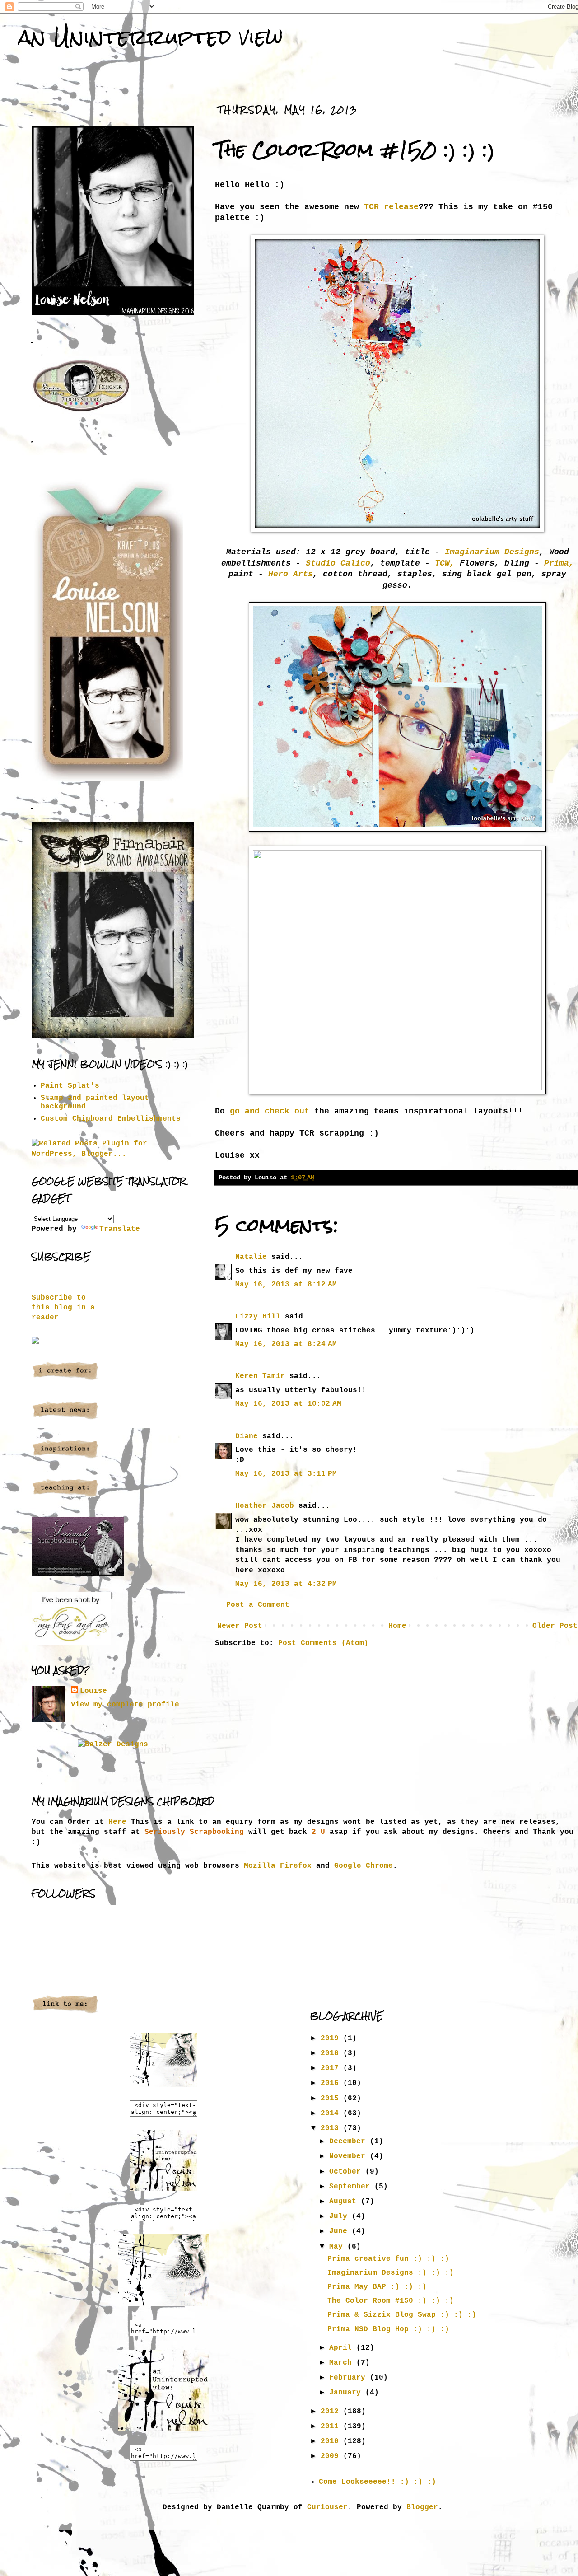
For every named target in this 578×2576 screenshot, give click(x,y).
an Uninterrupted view (150, 37)
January (347, 2393)
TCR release (391, 207)
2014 (332, 2113)
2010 (332, 2441)
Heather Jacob (265, 1506)
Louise (93, 1691)
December (350, 2141)
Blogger (422, 2507)
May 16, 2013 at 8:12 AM (286, 1285)
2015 (332, 2099)
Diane (247, 1436)
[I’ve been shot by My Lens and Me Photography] (71, 1643)
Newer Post (240, 1626)
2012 (332, 2412)
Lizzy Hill (258, 1317)
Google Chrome (364, 1866)
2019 (332, 2038)
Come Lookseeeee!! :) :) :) (378, 2482)
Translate (120, 1229)
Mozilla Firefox (278, 1866)
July (340, 2216)
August (345, 2202)
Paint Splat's (70, 1086)
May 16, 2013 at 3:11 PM (286, 1474)
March (343, 2363)
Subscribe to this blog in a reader (63, 1308)
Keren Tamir (260, 1376)
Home (397, 1626)
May (338, 2247)
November (350, 2156)
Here (117, 1822)
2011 (332, 2426)
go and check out (267, 1111)
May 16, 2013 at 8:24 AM (286, 1344)
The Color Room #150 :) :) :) (391, 2301)
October (347, 2172)
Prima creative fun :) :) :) (388, 2259)
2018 (332, 2053)
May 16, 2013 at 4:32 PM (286, 1584)
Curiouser (327, 2507)
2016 (332, 2083)
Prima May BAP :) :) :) (377, 2287)
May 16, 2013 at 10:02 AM (288, 1404)
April (343, 2348)
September (352, 2187)
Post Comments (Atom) (323, 1643)
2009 (332, 2456)
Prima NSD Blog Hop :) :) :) (388, 2329)
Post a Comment (258, 1605)
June (340, 2231)
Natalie (251, 1257)
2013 (332, 2128)
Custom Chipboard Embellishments (111, 1119)
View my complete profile (125, 1705)
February (350, 2378)
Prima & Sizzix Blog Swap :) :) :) (402, 2315)
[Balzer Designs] (113, 1744)
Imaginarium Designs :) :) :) (391, 2273)
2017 (332, 2068)
